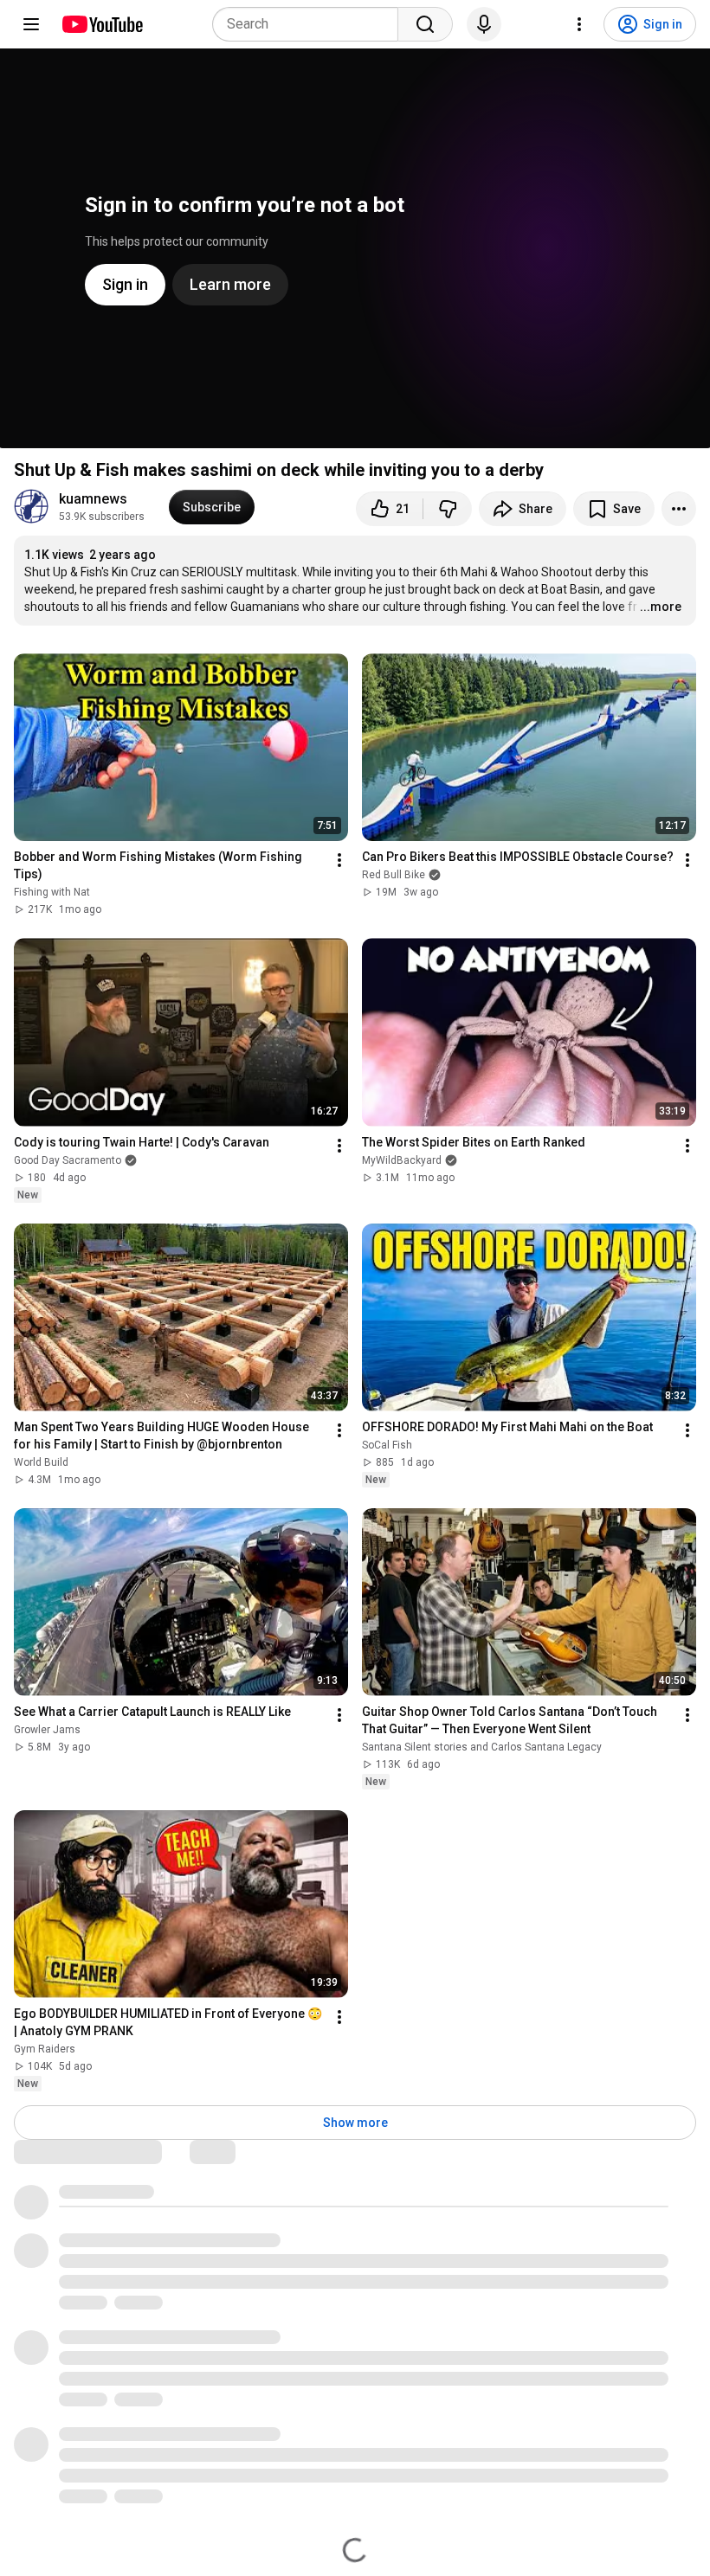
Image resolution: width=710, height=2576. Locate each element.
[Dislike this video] (448, 509)
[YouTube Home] (102, 24)
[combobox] (310, 24)
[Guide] (31, 24)
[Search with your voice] (484, 24)
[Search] (425, 24)
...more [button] (661, 607)
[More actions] (679, 509)
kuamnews (93, 499)
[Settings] (579, 24)
